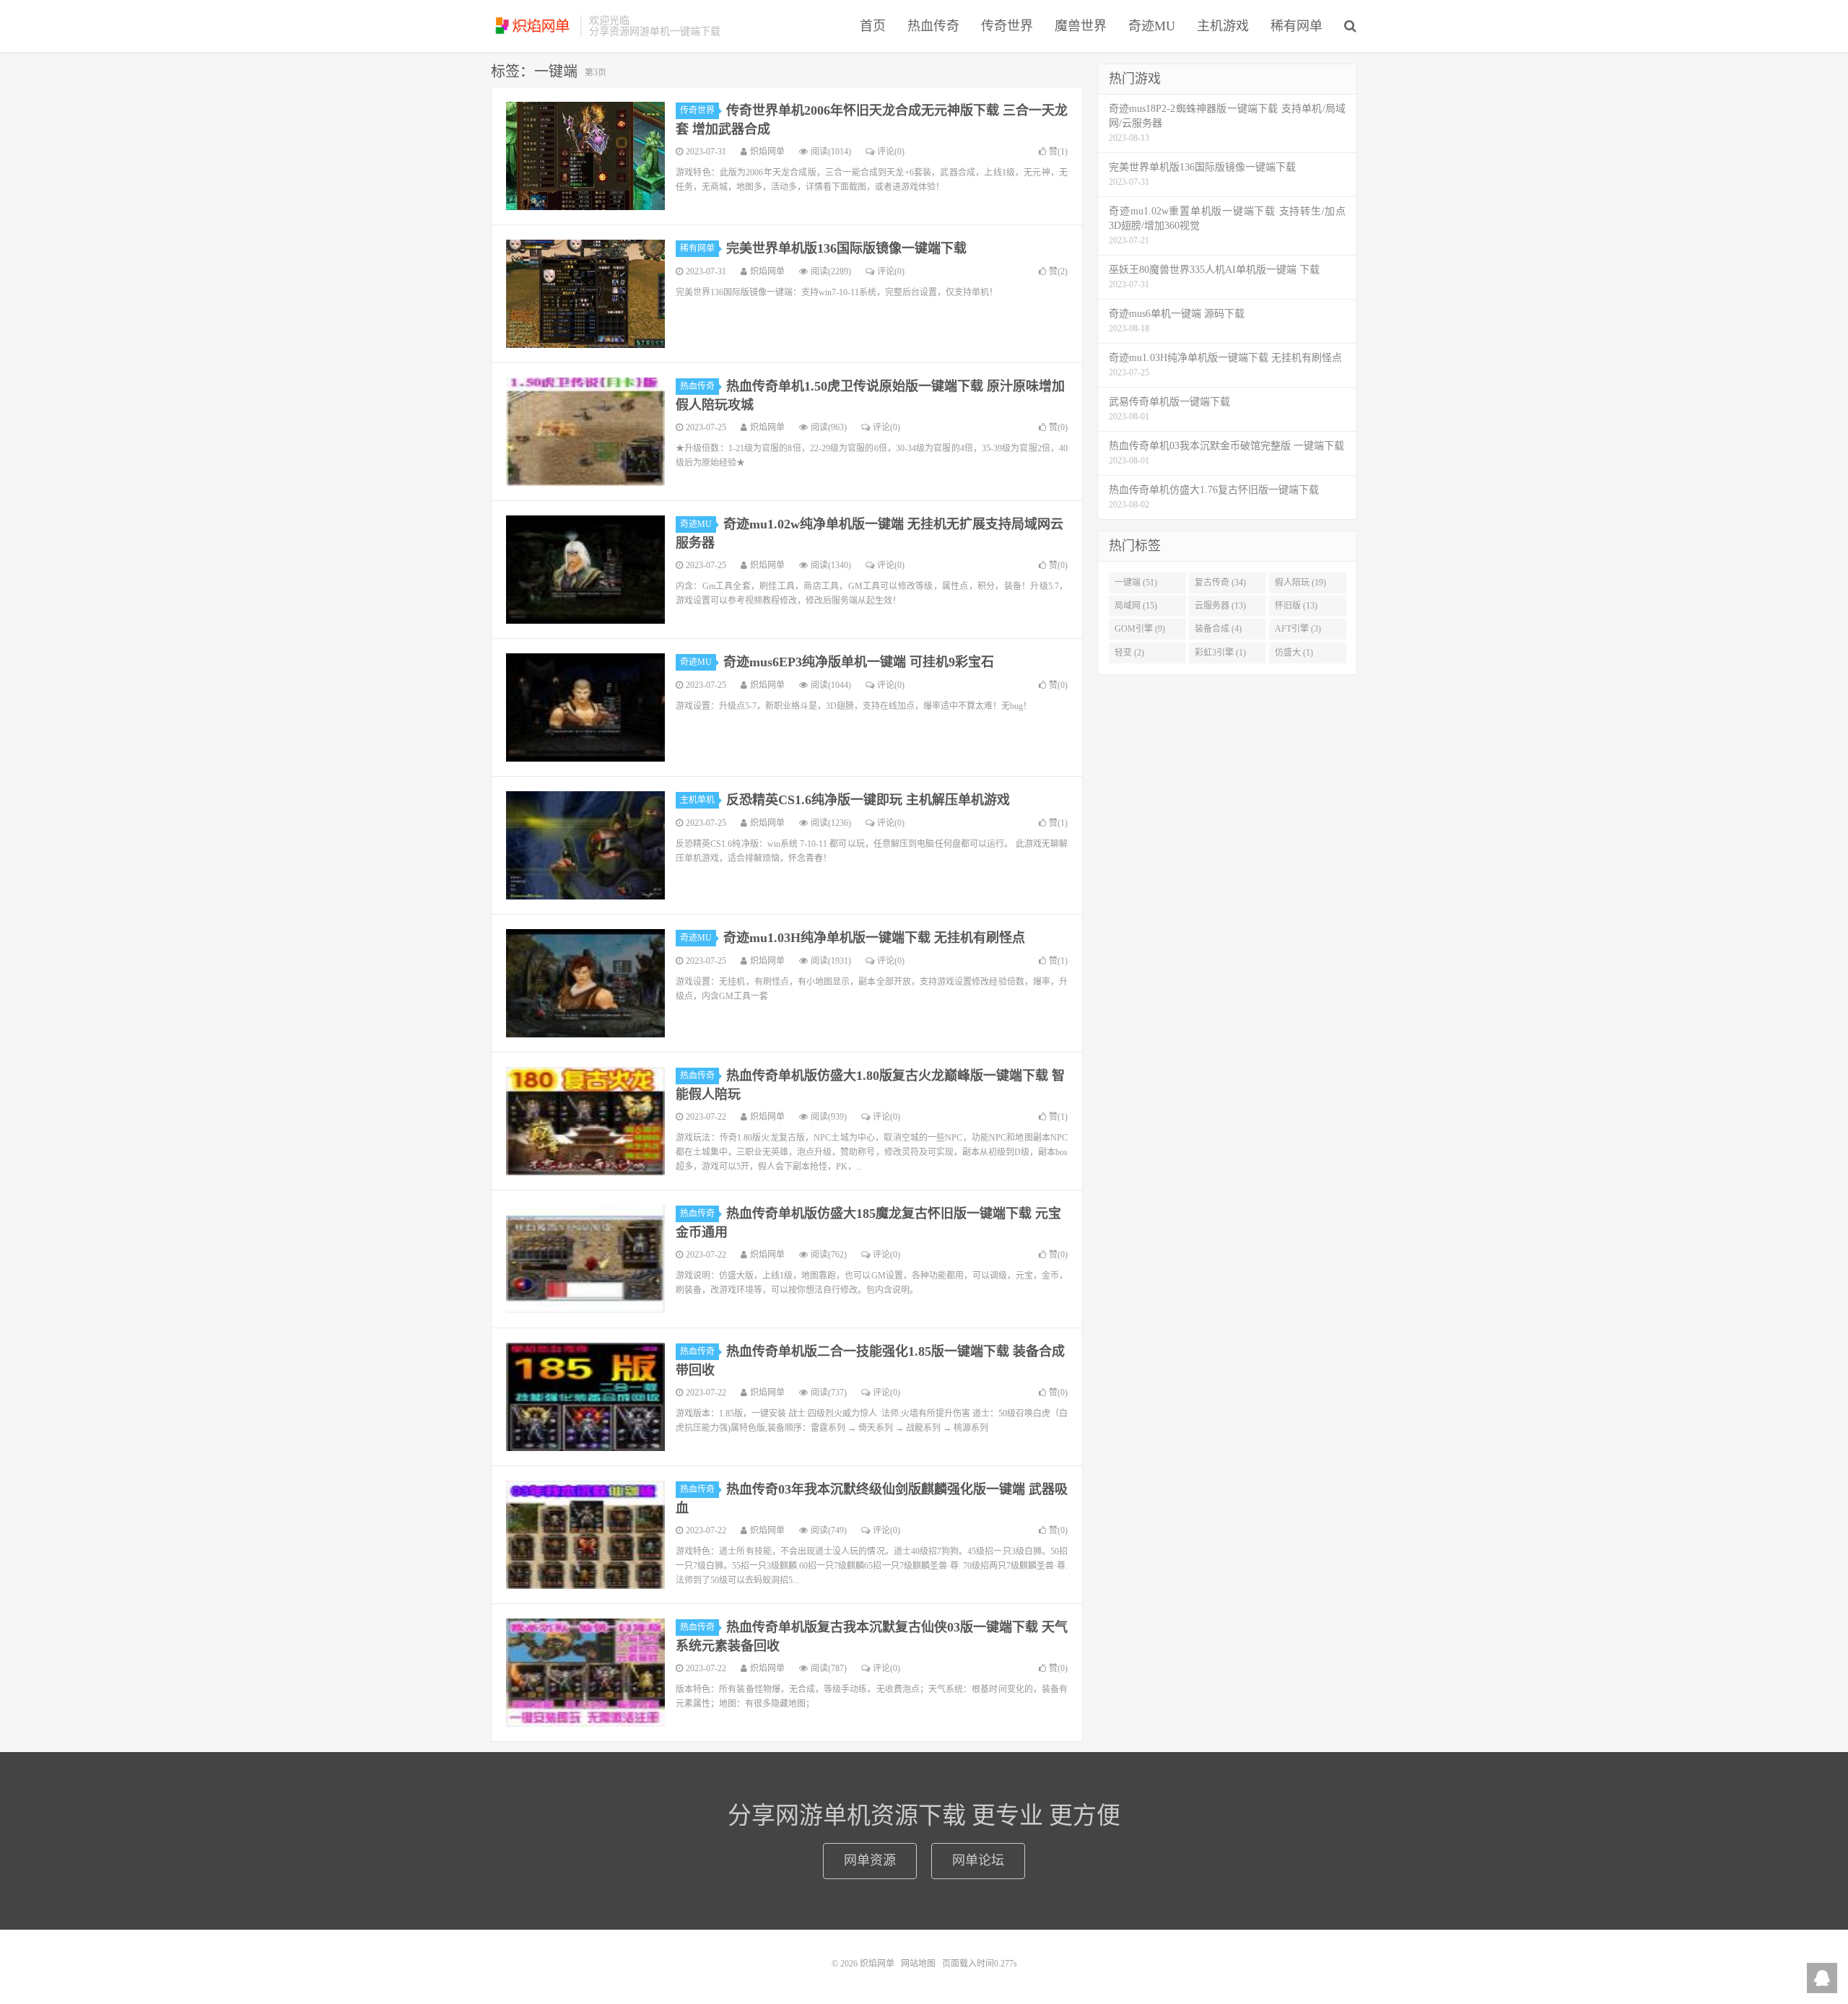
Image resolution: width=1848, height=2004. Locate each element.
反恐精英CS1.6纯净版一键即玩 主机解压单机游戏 (868, 800)
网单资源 (870, 1860)
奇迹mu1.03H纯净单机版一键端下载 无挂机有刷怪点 (874, 938)
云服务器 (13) (1220, 606)
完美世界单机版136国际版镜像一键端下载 (846, 248)
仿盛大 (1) (1294, 653)
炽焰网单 (532, 26)
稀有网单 (1296, 26)
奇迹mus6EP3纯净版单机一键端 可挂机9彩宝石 (859, 662)
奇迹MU (1152, 26)
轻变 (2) (1129, 653)
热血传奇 (933, 26)
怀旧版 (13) (1296, 606)
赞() (1058, 152)
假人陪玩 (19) (1300, 583)
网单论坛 (978, 1860)
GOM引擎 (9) (1140, 629)
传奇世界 (1007, 26)
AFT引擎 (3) (1298, 629)
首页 (873, 26)
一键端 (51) (1136, 583)
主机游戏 (1223, 26)
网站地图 (918, 1964)
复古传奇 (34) (1220, 583)
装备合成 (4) (1218, 629)
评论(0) (891, 152)
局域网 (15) (1136, 606)
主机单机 (697, 800)
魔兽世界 (1081, 26)
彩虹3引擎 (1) (1220, 653)
